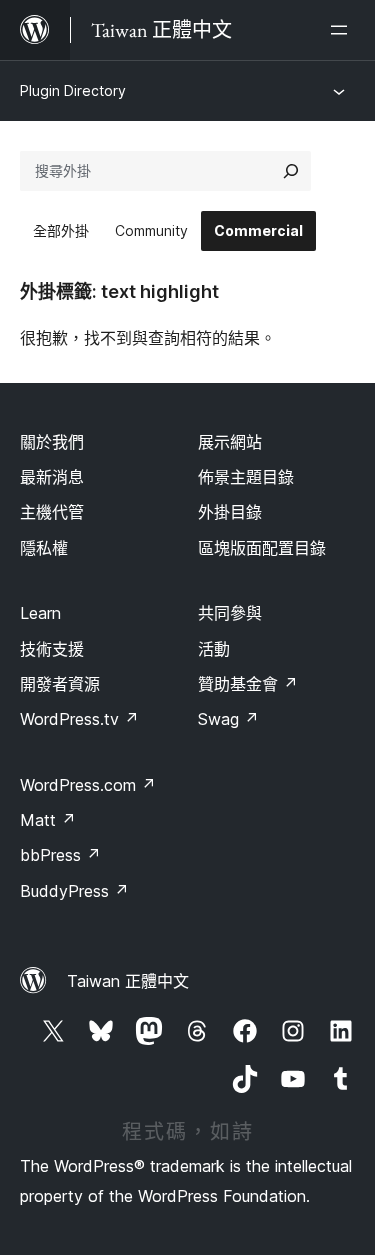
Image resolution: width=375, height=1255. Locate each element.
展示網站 (230, 442)
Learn (40, 613)
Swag (228, 719)
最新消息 (52, 477)
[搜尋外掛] (291, 171)
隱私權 (44, 548)
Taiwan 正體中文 (128, 981)
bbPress (60, 855)
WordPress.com (88, 785)
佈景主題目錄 (246, 477)
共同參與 (230, 613)
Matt (48, 820)
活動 (214, 649)
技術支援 (52, 649)
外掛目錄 (230, 512)
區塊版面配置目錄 (262, 548)
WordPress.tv (79, 719)
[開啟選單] (343, 30)
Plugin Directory (73, 90)
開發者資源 (60, 684)
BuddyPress (74, 891)
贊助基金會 (248, 684)
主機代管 (52, 512)
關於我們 (52, 442)
